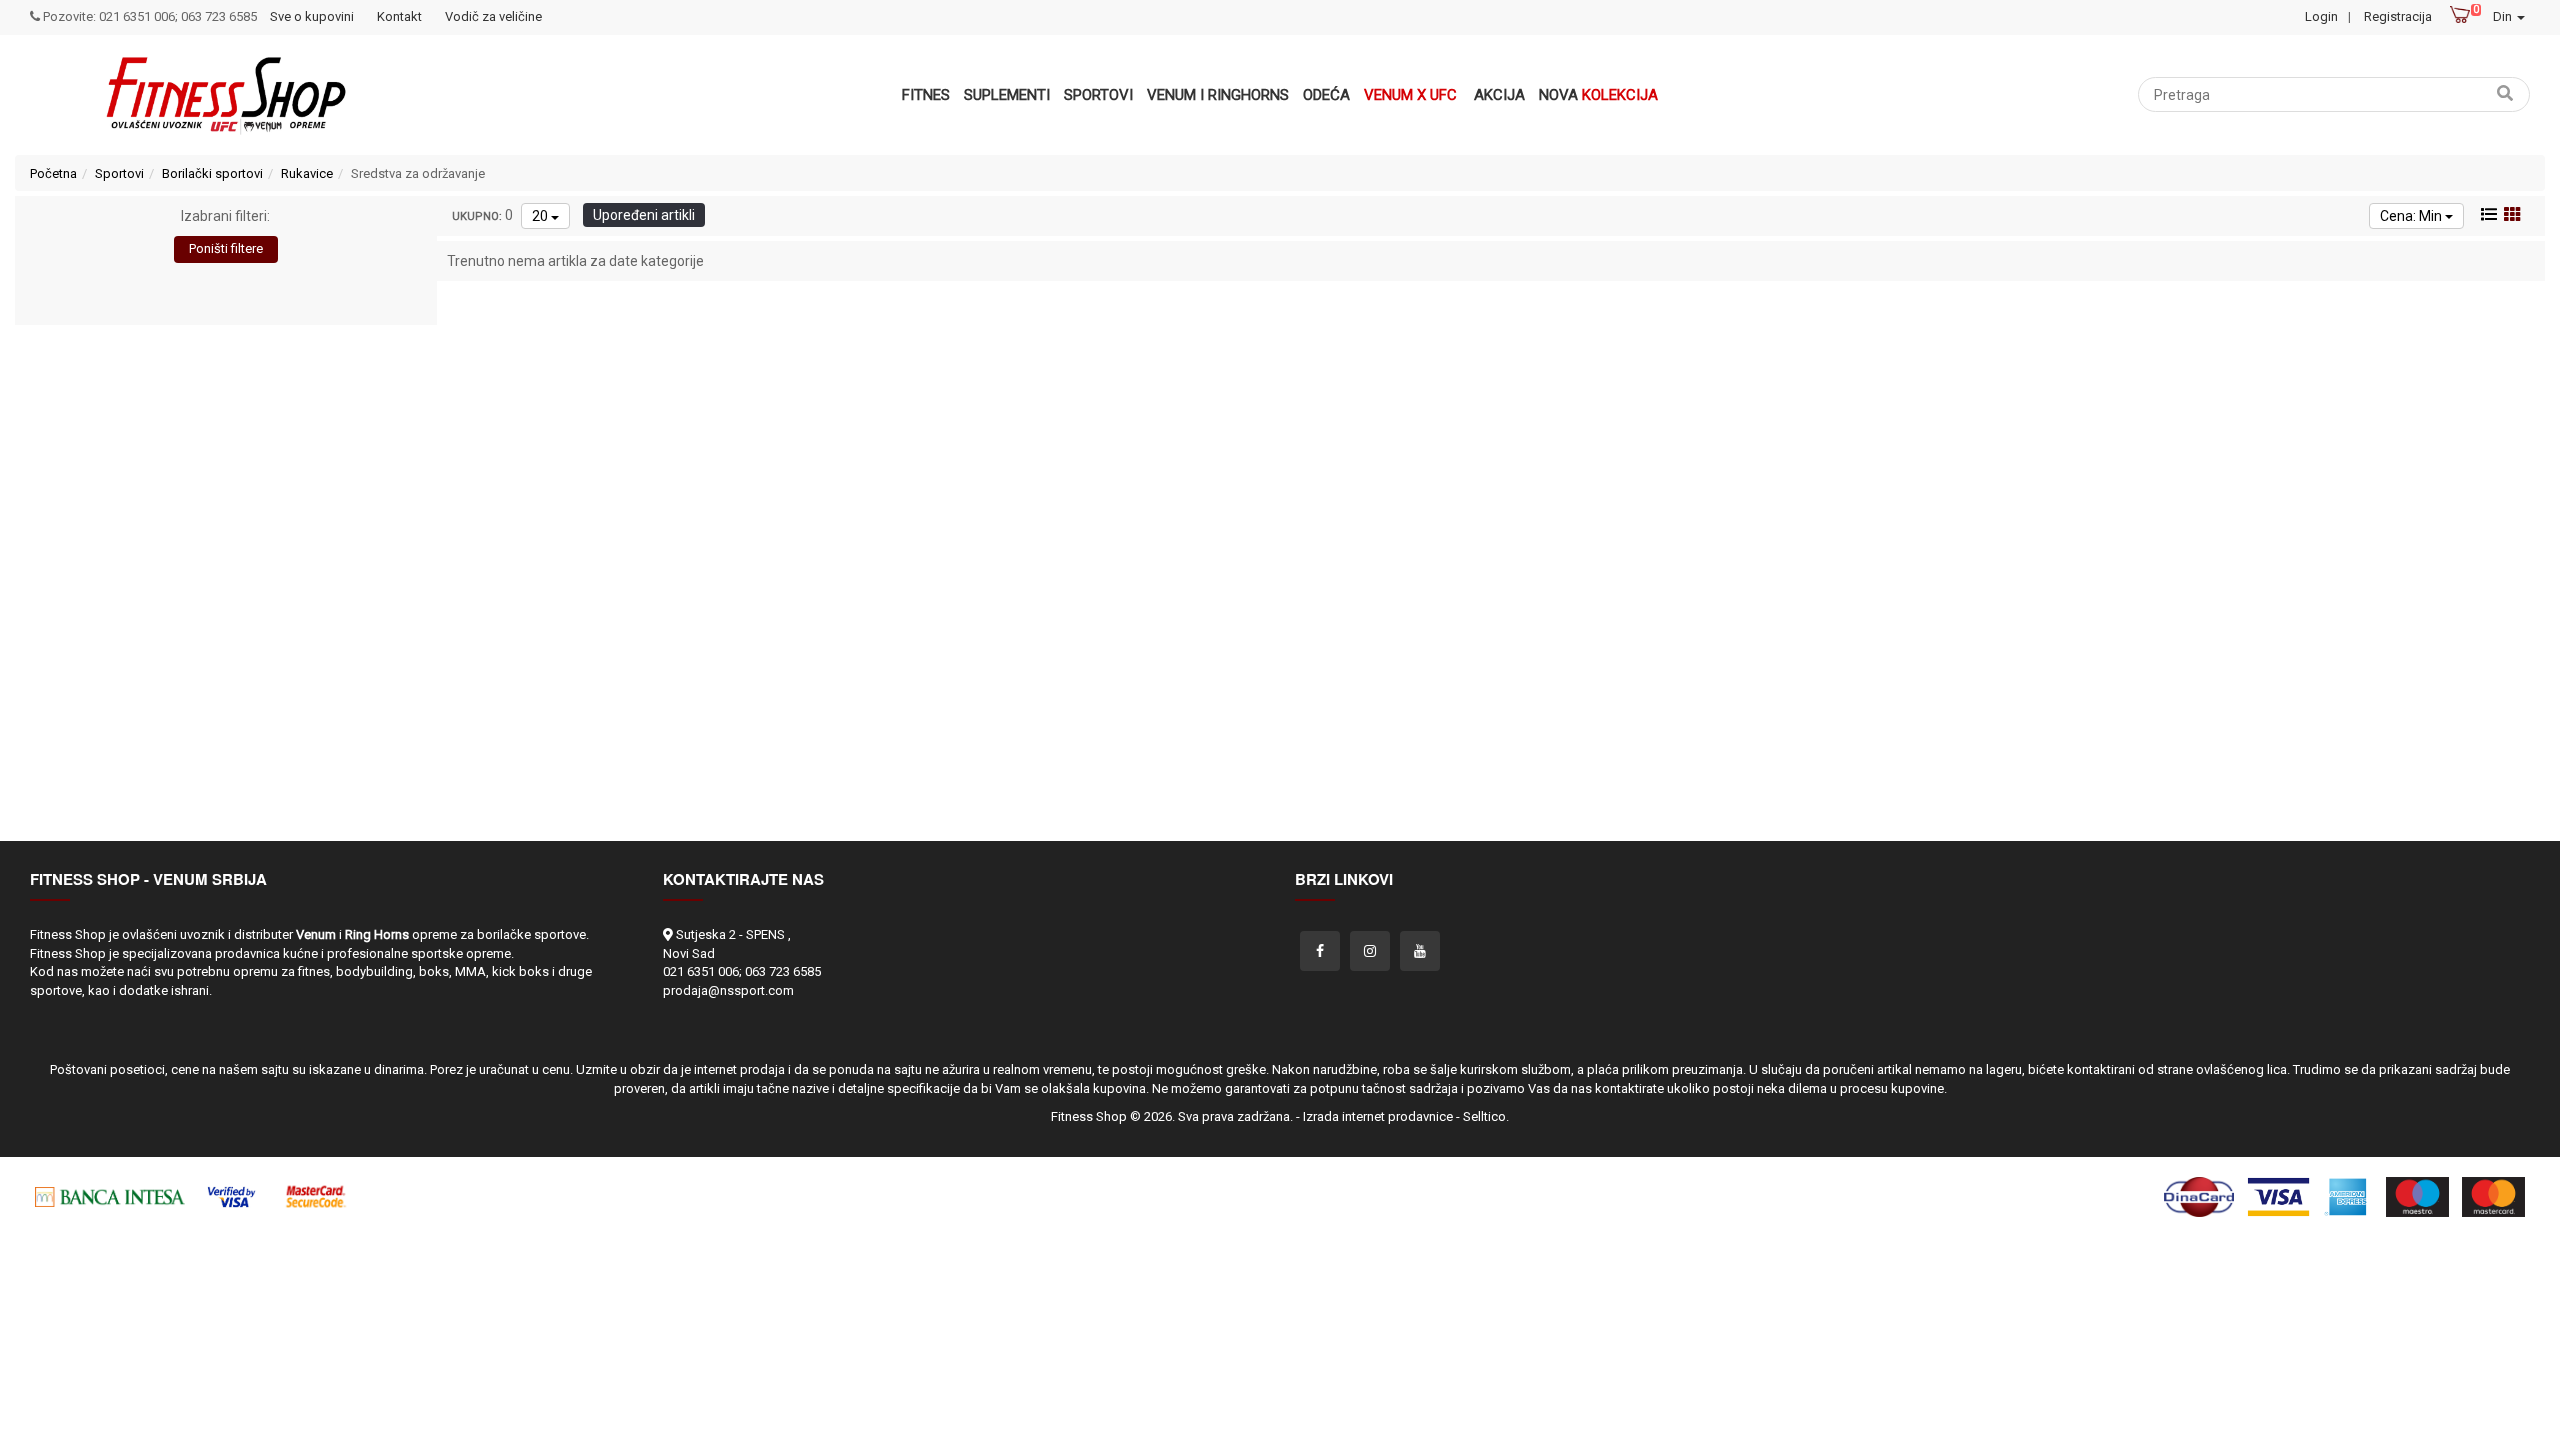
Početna (53, 173)
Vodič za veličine (493, 16)
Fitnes (926, 95)
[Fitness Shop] (225, 95)
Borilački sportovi (212, 173)
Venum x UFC (1410, 95)
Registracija (2398, 16)
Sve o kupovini (312, 16)
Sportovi (1098, 95)
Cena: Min (2412, 216)
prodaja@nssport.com (728, 990)
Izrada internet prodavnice (1378, 1116)
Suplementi (1007, 95)
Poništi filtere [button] (226, 248)
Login (2321, 16)
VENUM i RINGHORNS (1218, 95)
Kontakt (399, 16)
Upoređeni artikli (644, 215)
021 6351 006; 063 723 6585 (742, 971)
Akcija (1499, 95)
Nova (1598, 95)
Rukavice (307, 173)
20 (541, 216)
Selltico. (1486, 1116)
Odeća (1326, 95)
